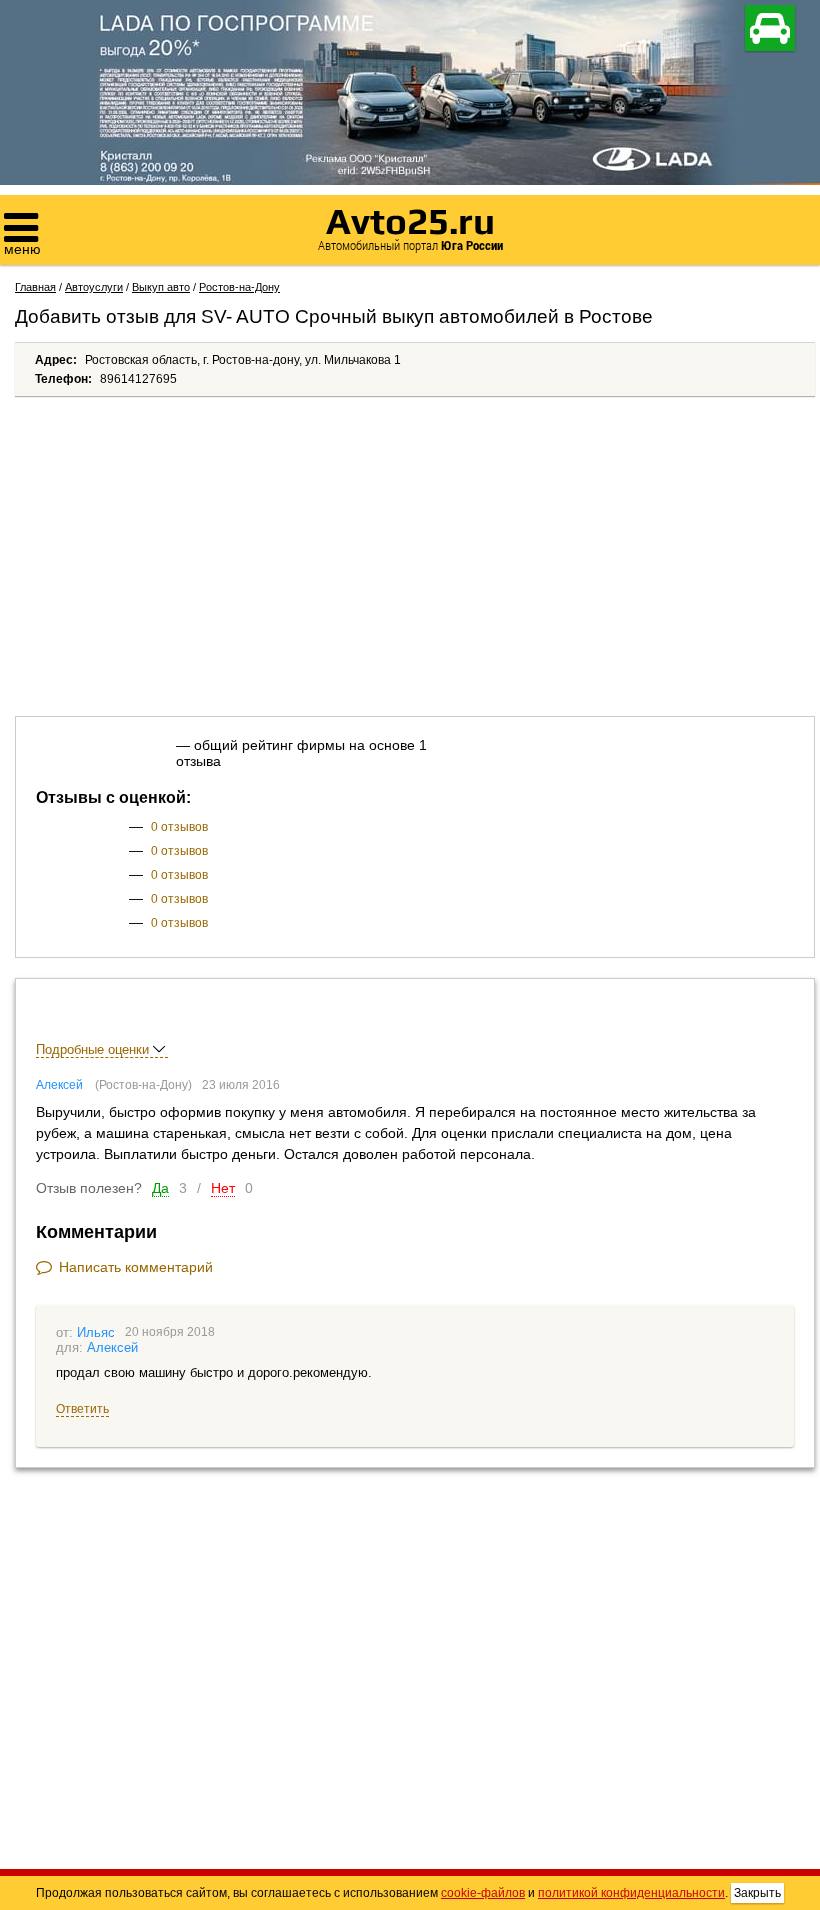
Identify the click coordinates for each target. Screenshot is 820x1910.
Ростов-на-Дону (239, 287)
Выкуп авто (161, 287)
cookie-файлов (483, 1893)
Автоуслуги (94, 287)
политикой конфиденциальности (631, 1893)
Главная (35, 287)
